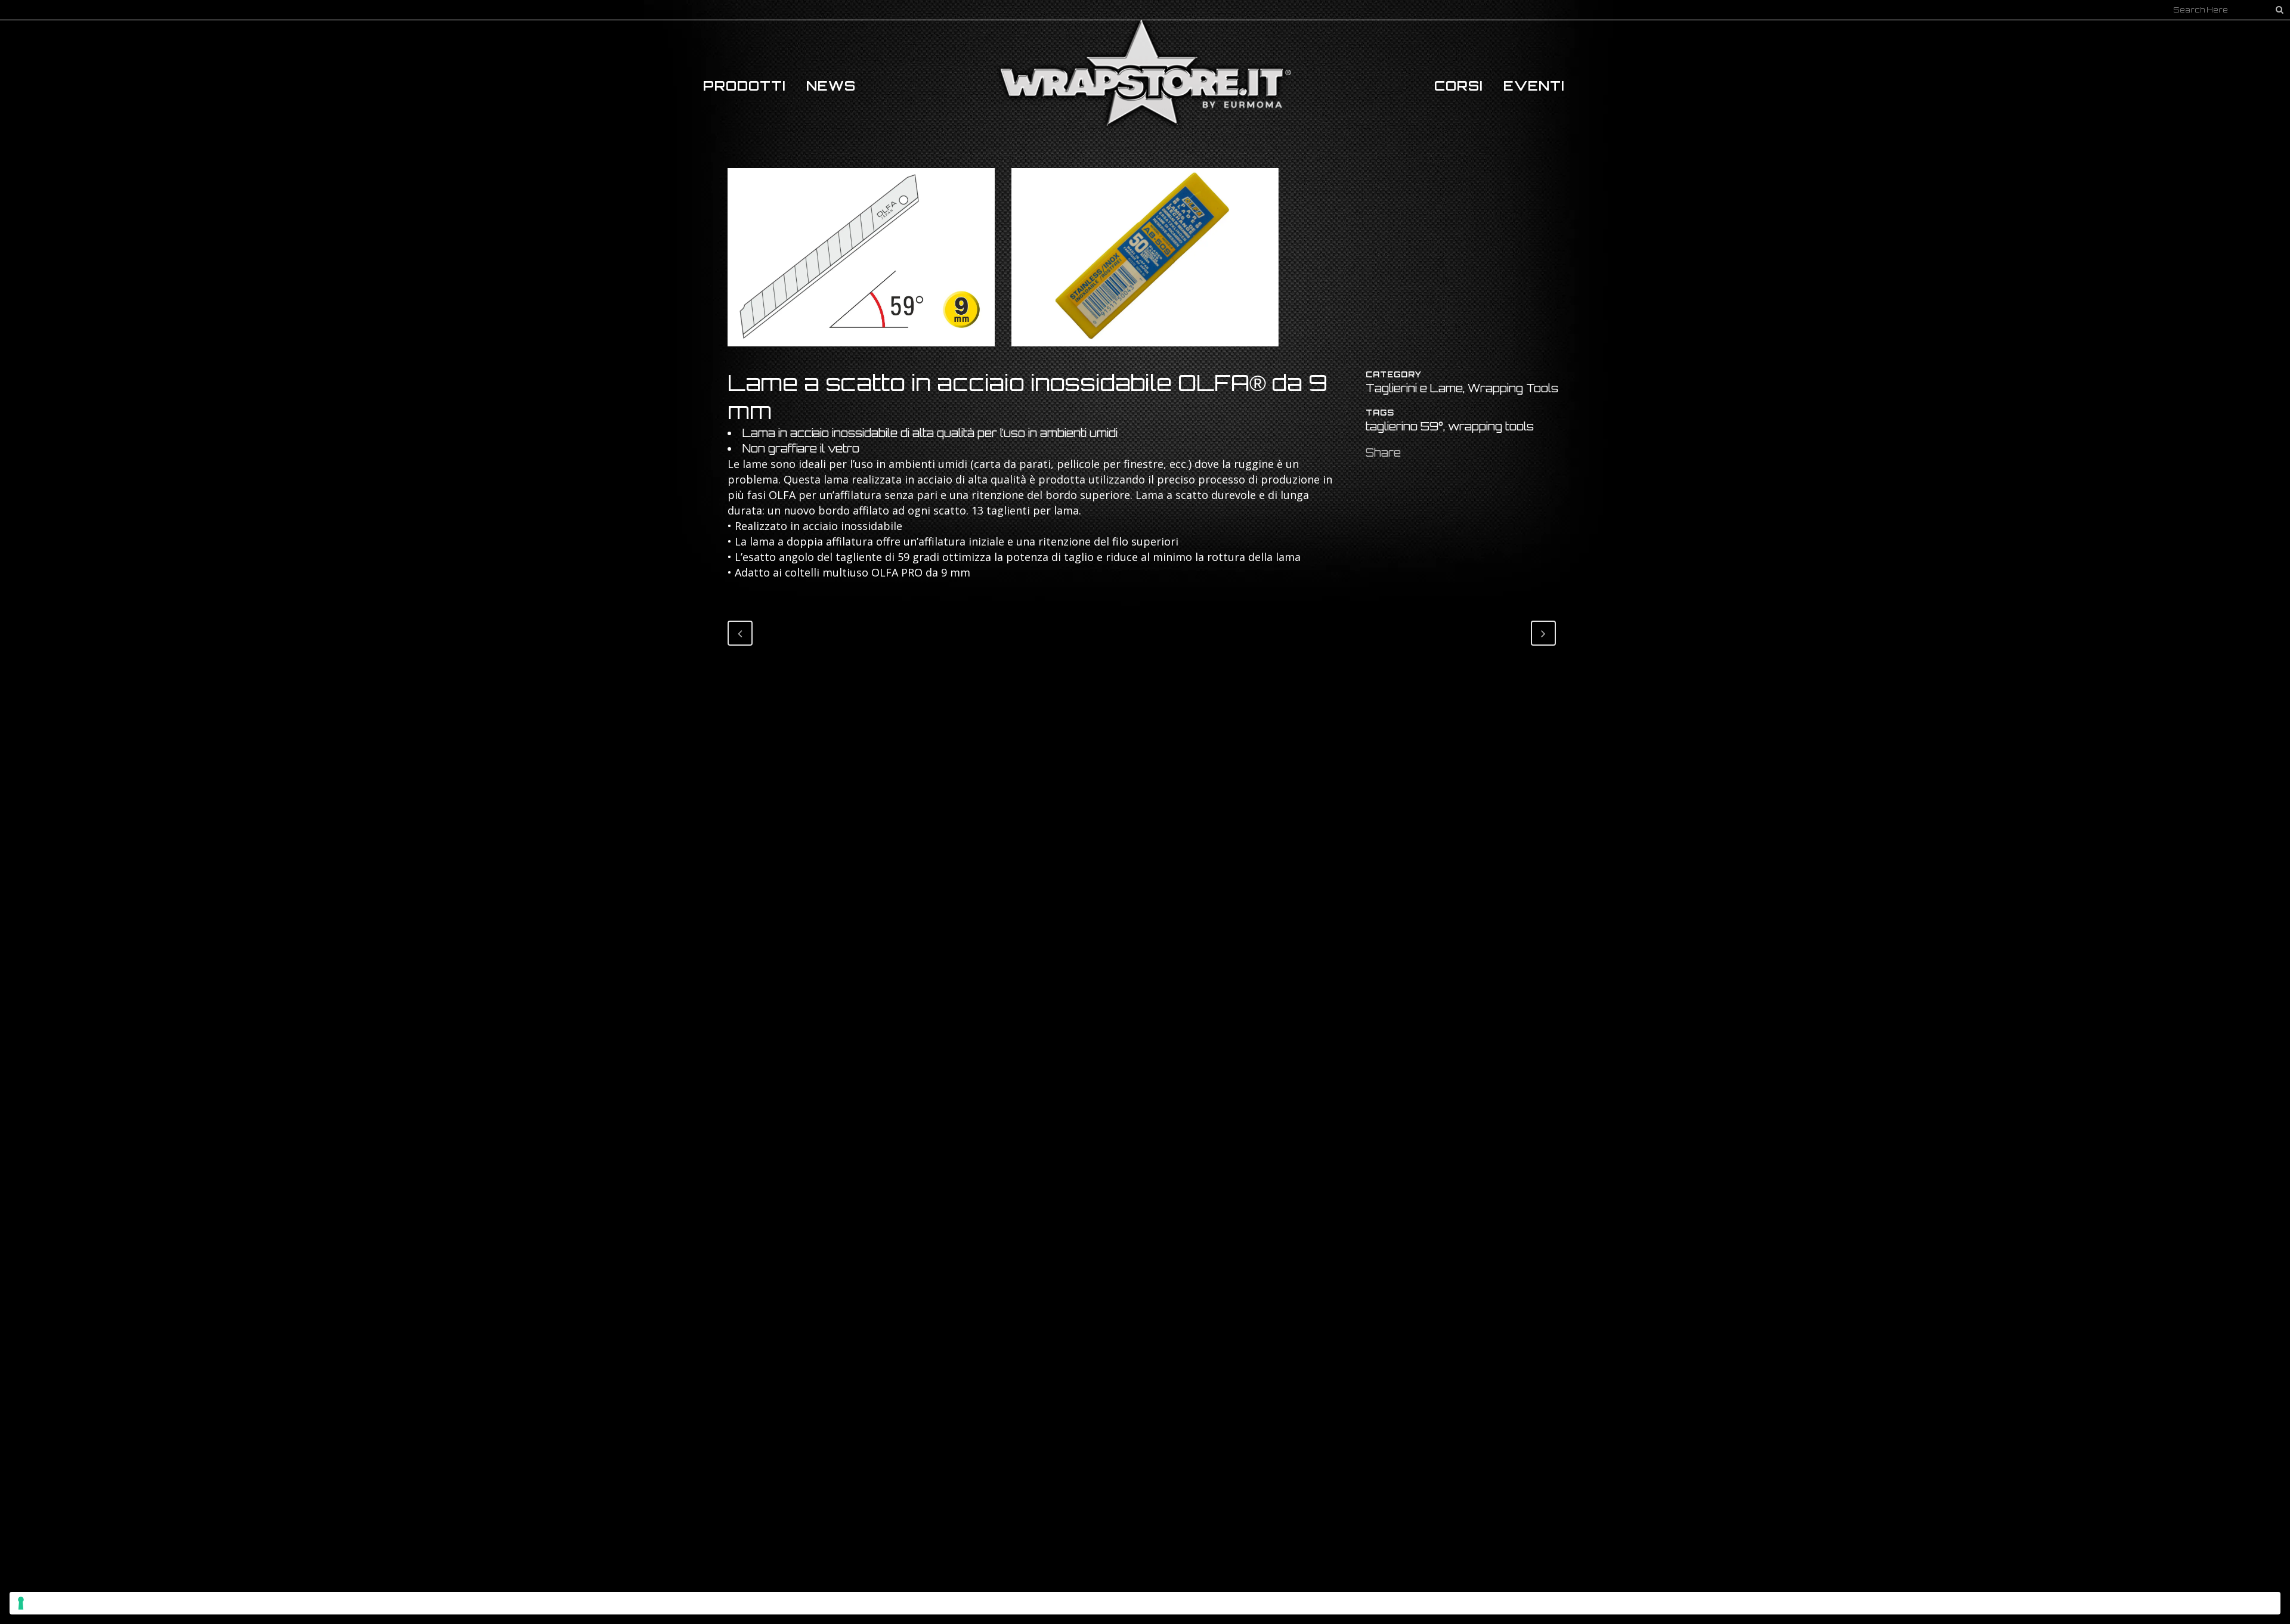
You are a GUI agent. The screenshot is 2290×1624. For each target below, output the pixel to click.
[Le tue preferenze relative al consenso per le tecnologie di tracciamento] (1145, 1603)
